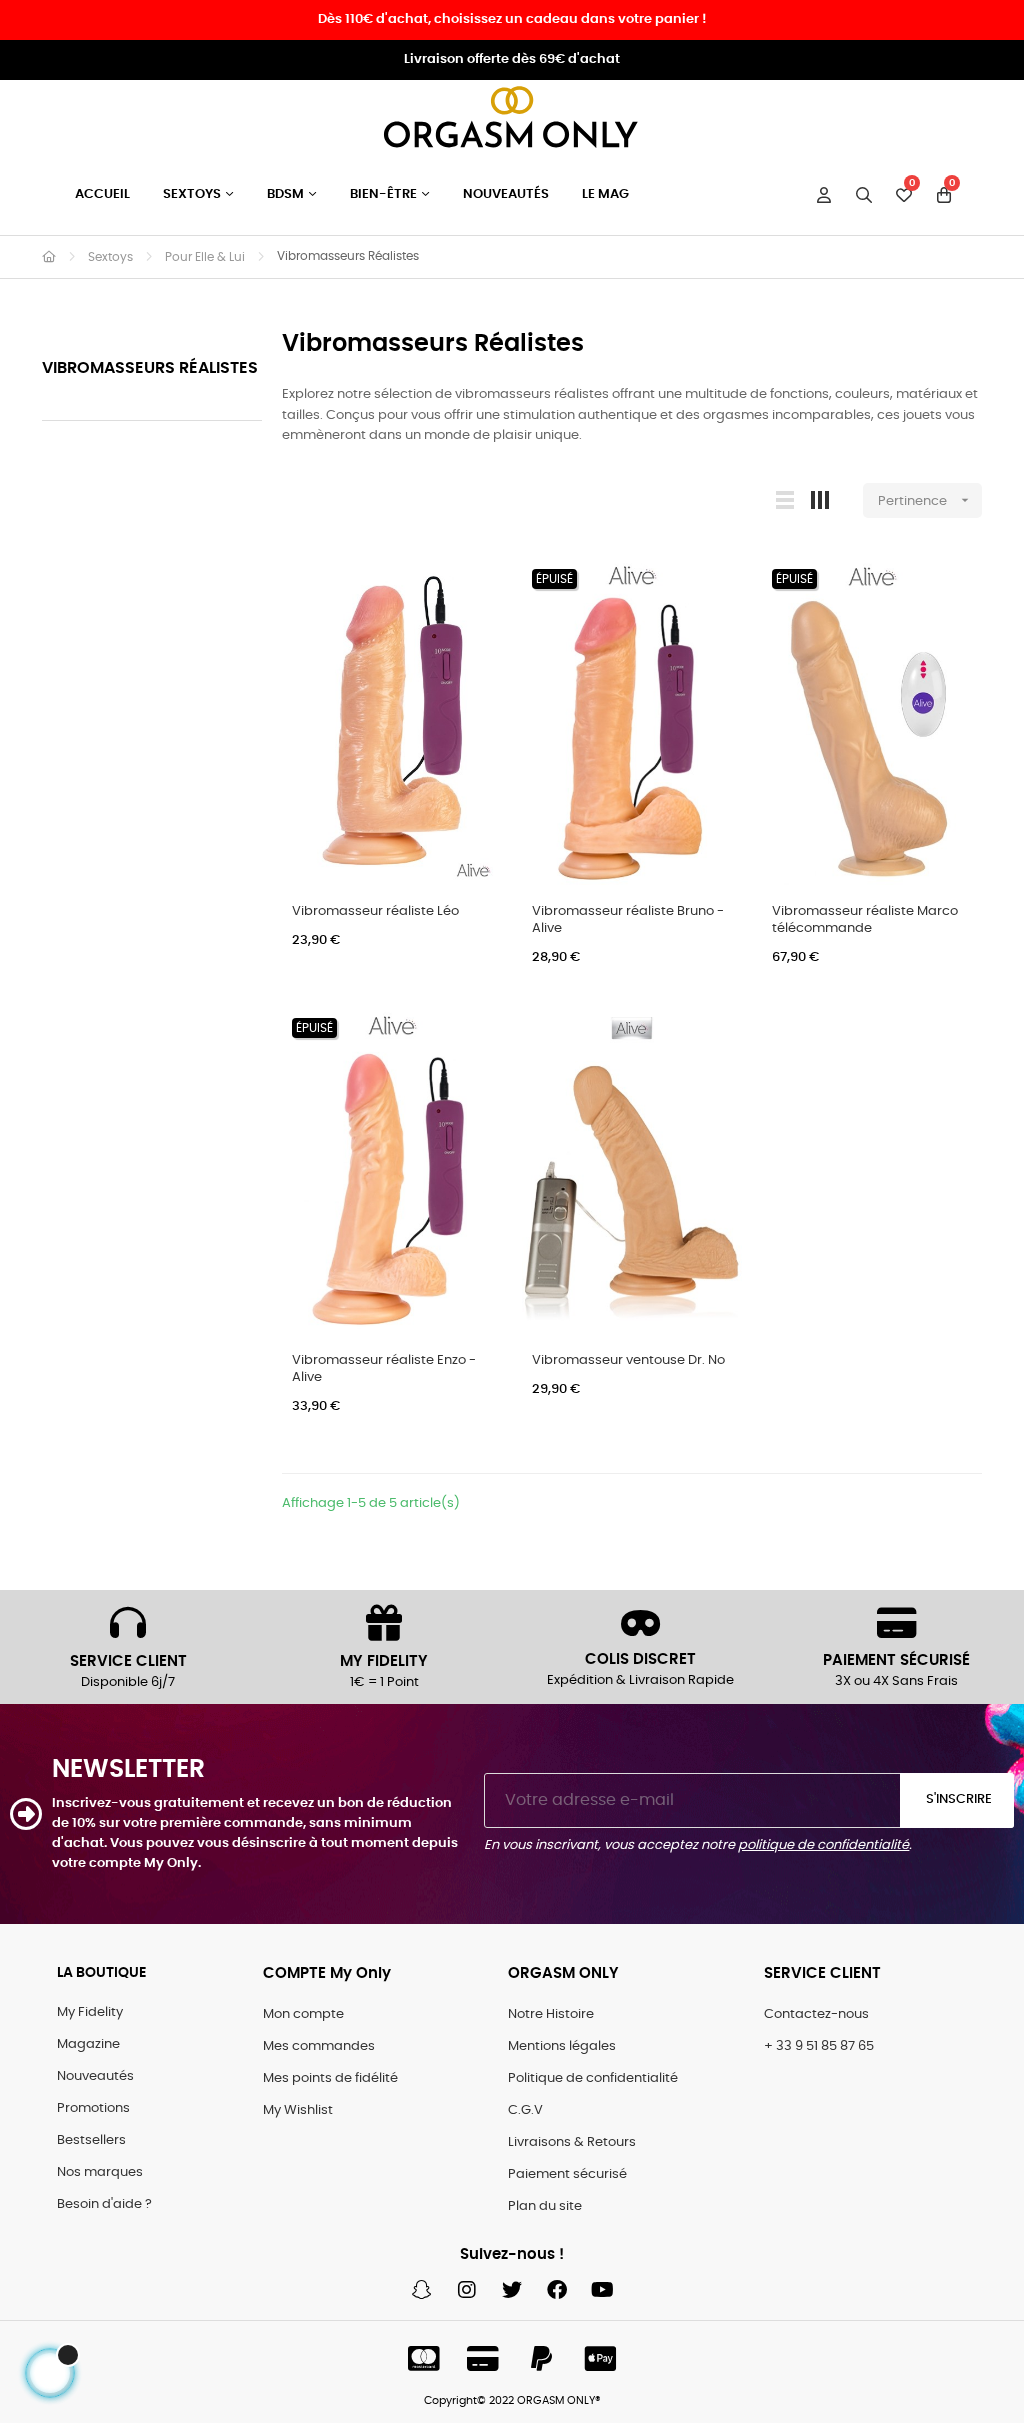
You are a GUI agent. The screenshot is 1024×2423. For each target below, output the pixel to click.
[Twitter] (512, 2290)
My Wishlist (298, 2110)
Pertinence (925, 500)
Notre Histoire (551, 2014)
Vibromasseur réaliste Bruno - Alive (628, 920)
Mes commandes (319, 2046)
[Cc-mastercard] (424, 2359)
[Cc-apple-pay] (601, 2359)
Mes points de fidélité (330, 2078)
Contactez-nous (816, 2014)
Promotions (93, 2108)
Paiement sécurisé (567, 2174)
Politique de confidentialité (593, 2078)
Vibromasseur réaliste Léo (375, 911)
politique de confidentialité (823, 1845)
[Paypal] (542, 2359)
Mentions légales (562, 2046)
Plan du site (545, 2206)
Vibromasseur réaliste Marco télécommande (865, 920)
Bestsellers (91, 2140)
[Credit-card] (483, 2359)
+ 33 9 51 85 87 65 (819, 2046)
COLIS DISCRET (640, 1659)
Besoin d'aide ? (104, 2204)
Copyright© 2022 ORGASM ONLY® (512, 2400)
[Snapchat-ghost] (422, 2290)
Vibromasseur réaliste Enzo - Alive (384, 1369)
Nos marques (100, 2172)
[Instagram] (467, 2290)
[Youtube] (602, 2290)
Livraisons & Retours (572, 2142)
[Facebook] (557, 2290)
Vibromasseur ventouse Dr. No (628, 1360)
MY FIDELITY (384, 1661)
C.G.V (525, 2110)
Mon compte (303, 2014)
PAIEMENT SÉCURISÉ (896, 1660)
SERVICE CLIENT (128, 1661)
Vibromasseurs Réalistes (150, 368)
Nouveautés (95, 2076)
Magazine (88, 2044)
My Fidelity (90, 2012)
